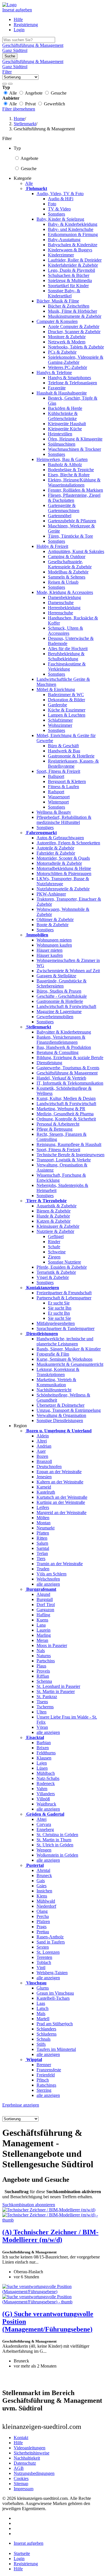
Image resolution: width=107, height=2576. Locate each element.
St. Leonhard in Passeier (58, 1686)
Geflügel (56, 1236)
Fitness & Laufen (63, 787)
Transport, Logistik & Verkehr (64, 1160)
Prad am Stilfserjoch (55, 2024)
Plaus (41, 1666)
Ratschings (46, 2085)
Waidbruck (46, 1804)
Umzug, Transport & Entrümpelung (69, 1410)
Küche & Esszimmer (67, 710)
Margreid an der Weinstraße (61, 1513)
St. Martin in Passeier (56, 1691)
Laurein (44, 1630)
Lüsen (42, 1768)
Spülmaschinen (62, 444)
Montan (44, 1523)
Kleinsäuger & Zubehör (58, 1226)
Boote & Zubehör (53, 925)
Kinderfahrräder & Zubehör (73, 265)
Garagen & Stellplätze (56, 976)
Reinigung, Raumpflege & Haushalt (69, 1144)
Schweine (57, 1252)
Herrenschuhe (60, 613)
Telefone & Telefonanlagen (72, 383)
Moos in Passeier (52, 1645)
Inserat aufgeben (17, 10)
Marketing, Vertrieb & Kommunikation (56, 1382)
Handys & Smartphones (69, 378)
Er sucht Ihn (59, 1313)
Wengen (44, 1850)
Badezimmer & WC (66, 695)
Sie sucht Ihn (60, 1308)
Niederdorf (46, 1906)
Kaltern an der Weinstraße (60, 1482)
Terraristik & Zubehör (56, 1272)
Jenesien (44, 1477)
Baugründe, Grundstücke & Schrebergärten (61, 983)
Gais (41, 1881)
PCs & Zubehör (62, 352)
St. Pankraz (47, 1697)
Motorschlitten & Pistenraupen (64, 873)
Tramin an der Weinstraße (60, 1564)
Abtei (42, 1819)
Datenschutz (25, 2463)
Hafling (43, 1615)
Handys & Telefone (54, 372)
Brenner (44, 2065)
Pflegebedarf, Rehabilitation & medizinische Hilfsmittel (64, 820)
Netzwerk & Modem (67, 342)
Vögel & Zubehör (53, 1277)
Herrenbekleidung (64, 608)
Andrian (44, 1446)
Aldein (43, 1436)
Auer (41, 1451)
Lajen (42, 1763)
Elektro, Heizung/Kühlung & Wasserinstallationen (74, 482)
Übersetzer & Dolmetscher (60, 1405)
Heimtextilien (60, 434)
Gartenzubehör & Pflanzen (72, 521)
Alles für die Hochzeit (68, 649)
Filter (7, 72)
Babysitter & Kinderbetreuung (64, 1032)
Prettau (43, 1932)
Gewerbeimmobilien (55, 1017)
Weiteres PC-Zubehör (67, 367)
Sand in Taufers (51, 1942)
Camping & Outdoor (67, 557)
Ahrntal (43, 1870)
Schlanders (46, 2029)
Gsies (42, 1886)
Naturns (44, 1656)
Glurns (43, 1988)
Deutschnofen (49, 1467)
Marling (44, 1635)
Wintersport (58, 802)
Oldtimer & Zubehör (55, 919)
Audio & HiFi (61, 199)
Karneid (44, 1487)
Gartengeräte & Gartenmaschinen (64, 508)
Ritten (42, 1538)
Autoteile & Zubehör (55, 848)
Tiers (41, 1559)
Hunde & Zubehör (53, 1216)
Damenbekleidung (64, 597)
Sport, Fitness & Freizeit (58, 771)
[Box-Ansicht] (10, 84)
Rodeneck (46, 1783)
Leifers (43, 1507)
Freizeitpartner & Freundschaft (64, 1293)
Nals (41, 1651)
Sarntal (43, 1548)
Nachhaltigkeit (27, 2458)
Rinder (54, 1242)
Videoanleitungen (30, 2448)
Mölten (43, 1518)
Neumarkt (46, 1528)
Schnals (44, 2039)
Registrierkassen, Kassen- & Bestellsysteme (73, 764)
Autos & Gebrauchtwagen (60, 838)
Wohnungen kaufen (54, 945)
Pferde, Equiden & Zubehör (62, 1267)
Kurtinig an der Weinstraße (61, 1502)
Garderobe (57, 705)
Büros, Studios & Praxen (59, 991)
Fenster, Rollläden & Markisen (75, 490)
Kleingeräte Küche (65, 429)
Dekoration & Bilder (66, 700)
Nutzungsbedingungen (34, 2473)
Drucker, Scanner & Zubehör (74, 332)
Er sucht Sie (59, 1303)
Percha (43, 1916)
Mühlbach (46, 1773)
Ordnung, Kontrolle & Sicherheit (66, 1119)
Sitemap (21, 2484)
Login (19, 30)
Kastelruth (46, 1492)
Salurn (42, 1543)
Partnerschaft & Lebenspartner (64, 1298)
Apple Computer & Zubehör (74, 326)
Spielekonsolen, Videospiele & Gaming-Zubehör (76, 360)
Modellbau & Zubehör (68, 572)
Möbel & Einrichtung (56, 689)
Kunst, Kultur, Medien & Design (66, 1098)
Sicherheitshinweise (32, 2453)
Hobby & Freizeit (52, 546)
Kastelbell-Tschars (53, 1998)
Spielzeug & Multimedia (70, 280)
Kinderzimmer (61, 255)
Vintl (41, 1968)
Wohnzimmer (60, 725)
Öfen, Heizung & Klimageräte (75, 439)
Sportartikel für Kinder (68, 286)
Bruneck (44, 1875)
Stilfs (41, 2044)
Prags (42, 1927)
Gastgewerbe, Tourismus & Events (68, 1068)
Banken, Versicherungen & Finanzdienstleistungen (61, 1040)
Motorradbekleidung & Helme (64, 868)
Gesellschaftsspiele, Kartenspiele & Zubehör (70, 564)
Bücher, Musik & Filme (58, 301)
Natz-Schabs (48, 1778)
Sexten (43, 1947)
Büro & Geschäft (63, 746)
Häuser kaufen (50, 955)
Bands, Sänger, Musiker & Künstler (69, 1349)
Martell (43, 2019)
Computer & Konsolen (57, 321)
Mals (41, 2014)
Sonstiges (56, 214)
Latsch (43, 2008)
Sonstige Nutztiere (64, 1262)
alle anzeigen (48, 1584)
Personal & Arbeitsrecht (58, 1124)
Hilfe (18, 19)
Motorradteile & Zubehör (59, 863)
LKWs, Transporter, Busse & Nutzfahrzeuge (63, 881)
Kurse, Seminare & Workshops (64, 1359)
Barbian (44, 1743)
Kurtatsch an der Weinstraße (62, 1497)
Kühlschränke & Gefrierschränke (63, 416)
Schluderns (47, 2034)
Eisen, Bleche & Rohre (69, 475)
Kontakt (21, 2438)
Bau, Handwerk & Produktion (64, 1047)
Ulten (42, 1712)
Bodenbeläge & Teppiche (71, 470)
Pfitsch (43, 2080)
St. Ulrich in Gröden (55, 1845)
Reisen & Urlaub (63, 582)
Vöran (42, 1727)
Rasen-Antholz (50, 1937)
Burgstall (45, 1599)
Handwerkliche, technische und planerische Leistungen (65, 1341)
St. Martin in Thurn (54, 1840)
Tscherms (45, 1707)
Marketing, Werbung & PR (61, 1109)
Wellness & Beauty (54, 812)
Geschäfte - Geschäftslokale (62, 996)
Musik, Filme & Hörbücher (72, 311)
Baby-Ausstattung (64, 240)
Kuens (42, 1620)
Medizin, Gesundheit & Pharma (65, 1114)
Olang (42, 1911)
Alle (29, 183)
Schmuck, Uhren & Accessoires (65, 631)
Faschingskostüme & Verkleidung (67, 666)
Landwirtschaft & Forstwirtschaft (66, 1006)
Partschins (46, 1661)
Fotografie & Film (53, 1354)
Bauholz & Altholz (65, 465)
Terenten (44, 1957)
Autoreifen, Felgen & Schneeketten (68, 843)
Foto (52, 204)
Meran (42, 1640)
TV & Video (59, 209)
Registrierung (26, 25)
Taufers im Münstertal (56, 2049)
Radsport (56, 792)
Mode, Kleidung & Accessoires (65, 592)
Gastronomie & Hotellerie (71, 756)
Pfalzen (43, 1921)
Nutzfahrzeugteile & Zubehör (63, 889)
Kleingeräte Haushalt (67, 424)
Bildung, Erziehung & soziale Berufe (70, 1058)
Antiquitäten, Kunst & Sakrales (76, 551)
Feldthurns (46, 1753)
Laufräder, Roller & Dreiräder (75, 260)
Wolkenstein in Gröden (57, 1855)
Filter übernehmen (19, 109)
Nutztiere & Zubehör (55, 1231)
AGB (19, 2468)
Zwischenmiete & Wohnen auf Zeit (68, 971)
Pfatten (43, 1533)
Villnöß (43, 1799)
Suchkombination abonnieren (29, 2205)
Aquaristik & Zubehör (56, 1206)
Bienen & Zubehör (53, 1211)
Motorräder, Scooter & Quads (63, 858)
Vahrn (42, 1789)
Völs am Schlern (52, 1574)
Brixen (43, 1748)
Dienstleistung (49, 1063)
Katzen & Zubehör (53, 1221)
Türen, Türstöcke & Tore (70, 536)
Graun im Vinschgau (55, 1993)
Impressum (24, 2489)
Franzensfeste (49, 2070)
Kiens (42, 1896)
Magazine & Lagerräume (59, 1012)
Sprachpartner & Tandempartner (65, 1328)
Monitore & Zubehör (67, 337)
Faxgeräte (57, 388)
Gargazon (45, 1610)
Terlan (42, 1553)
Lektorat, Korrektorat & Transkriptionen (58, 1372)
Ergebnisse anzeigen (21, 2105)
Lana (41, 1625)
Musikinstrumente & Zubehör (75, 316)
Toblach (44, 1962)
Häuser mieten (50, 950)
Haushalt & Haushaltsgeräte (62, 393)
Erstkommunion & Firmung (73, 234)
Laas (41, 2003)
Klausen (44, 1758)
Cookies (21, 2478)
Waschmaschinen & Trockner (74, 449)
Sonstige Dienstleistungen (60, 1420)
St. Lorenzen (48, 1952)
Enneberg (45, 1829)
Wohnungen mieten (54, 940)
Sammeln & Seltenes (67, 577)
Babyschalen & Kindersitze (73, 245)
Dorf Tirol (46, 1605)
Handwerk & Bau (64, 751)
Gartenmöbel (60, 516)
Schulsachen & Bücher (69, 275)
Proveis (43, 1671)
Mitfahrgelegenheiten (56, 1323)
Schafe (54, 1247)
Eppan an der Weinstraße (59, 1472)
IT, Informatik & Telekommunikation (70, 1083)
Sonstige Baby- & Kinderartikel (64, 293)
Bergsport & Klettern (67, 781)
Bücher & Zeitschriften (69, 306)
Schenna (44, 1681)
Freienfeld (46, 2075)
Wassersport (59, 797)
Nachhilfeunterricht (54, 1390)
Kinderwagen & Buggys (70, 250)
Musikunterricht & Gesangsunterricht (70, 1364)
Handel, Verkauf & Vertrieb (61, 1078)
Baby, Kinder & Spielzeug (60, 219)
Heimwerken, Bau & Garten (62, 459)
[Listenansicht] (5, 84)
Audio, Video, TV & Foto (60, 194)
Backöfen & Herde (65, 408)
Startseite (22, 2553)
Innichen (44, 1891)
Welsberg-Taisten (52, 1973)
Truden (43, 1569)
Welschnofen (48, 1579)
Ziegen (54, 1257)
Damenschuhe (61, 603)
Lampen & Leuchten (67, 715)
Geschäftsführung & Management (67, 1073)
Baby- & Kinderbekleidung (73, 224)
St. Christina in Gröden (57, 1835)
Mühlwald (46, 1901)
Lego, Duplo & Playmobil (71, 270)
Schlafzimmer (60, 720)
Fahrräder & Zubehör (56, 853)
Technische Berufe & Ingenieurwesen (70, 1155)
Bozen (42, 1456)
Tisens (42, 1702)
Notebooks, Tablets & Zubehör (76, 347)
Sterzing (44, 2090)
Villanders (46, 1794)
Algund (43, 1594)
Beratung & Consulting (57, 1052)
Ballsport (56, 776)
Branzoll (44, 1461)
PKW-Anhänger (51, 894)
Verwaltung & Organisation (61, 1415)
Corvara (44, 1824)
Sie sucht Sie (59, 1318)
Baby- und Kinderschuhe (71, 229)
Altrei (42, 1441)
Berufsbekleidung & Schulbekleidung (66, 656)
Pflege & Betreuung (54, 1129)
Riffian (43, 1676)
